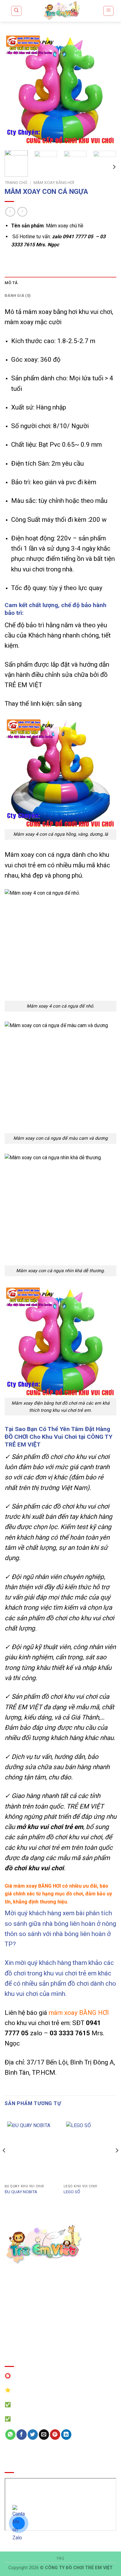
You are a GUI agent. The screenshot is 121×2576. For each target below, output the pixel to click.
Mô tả (11, 283)
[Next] (106, 90)
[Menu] (108, 11)
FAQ (61, 2558)
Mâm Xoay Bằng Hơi (54, 182)
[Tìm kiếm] (16, 11)
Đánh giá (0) (18, 295)
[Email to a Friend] (44, 2435)
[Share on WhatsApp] (10, 2435)
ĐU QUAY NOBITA (21, 2192)
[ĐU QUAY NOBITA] (31, 2150)
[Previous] (15, 90)
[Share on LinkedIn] (66, 2435)
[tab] (60, 283)
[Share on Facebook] (22, 2435)
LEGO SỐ (72, 2192)
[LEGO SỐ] (90, 2150)
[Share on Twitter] (33, 2435)
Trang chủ (16, 182)
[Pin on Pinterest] (55, 2435)
